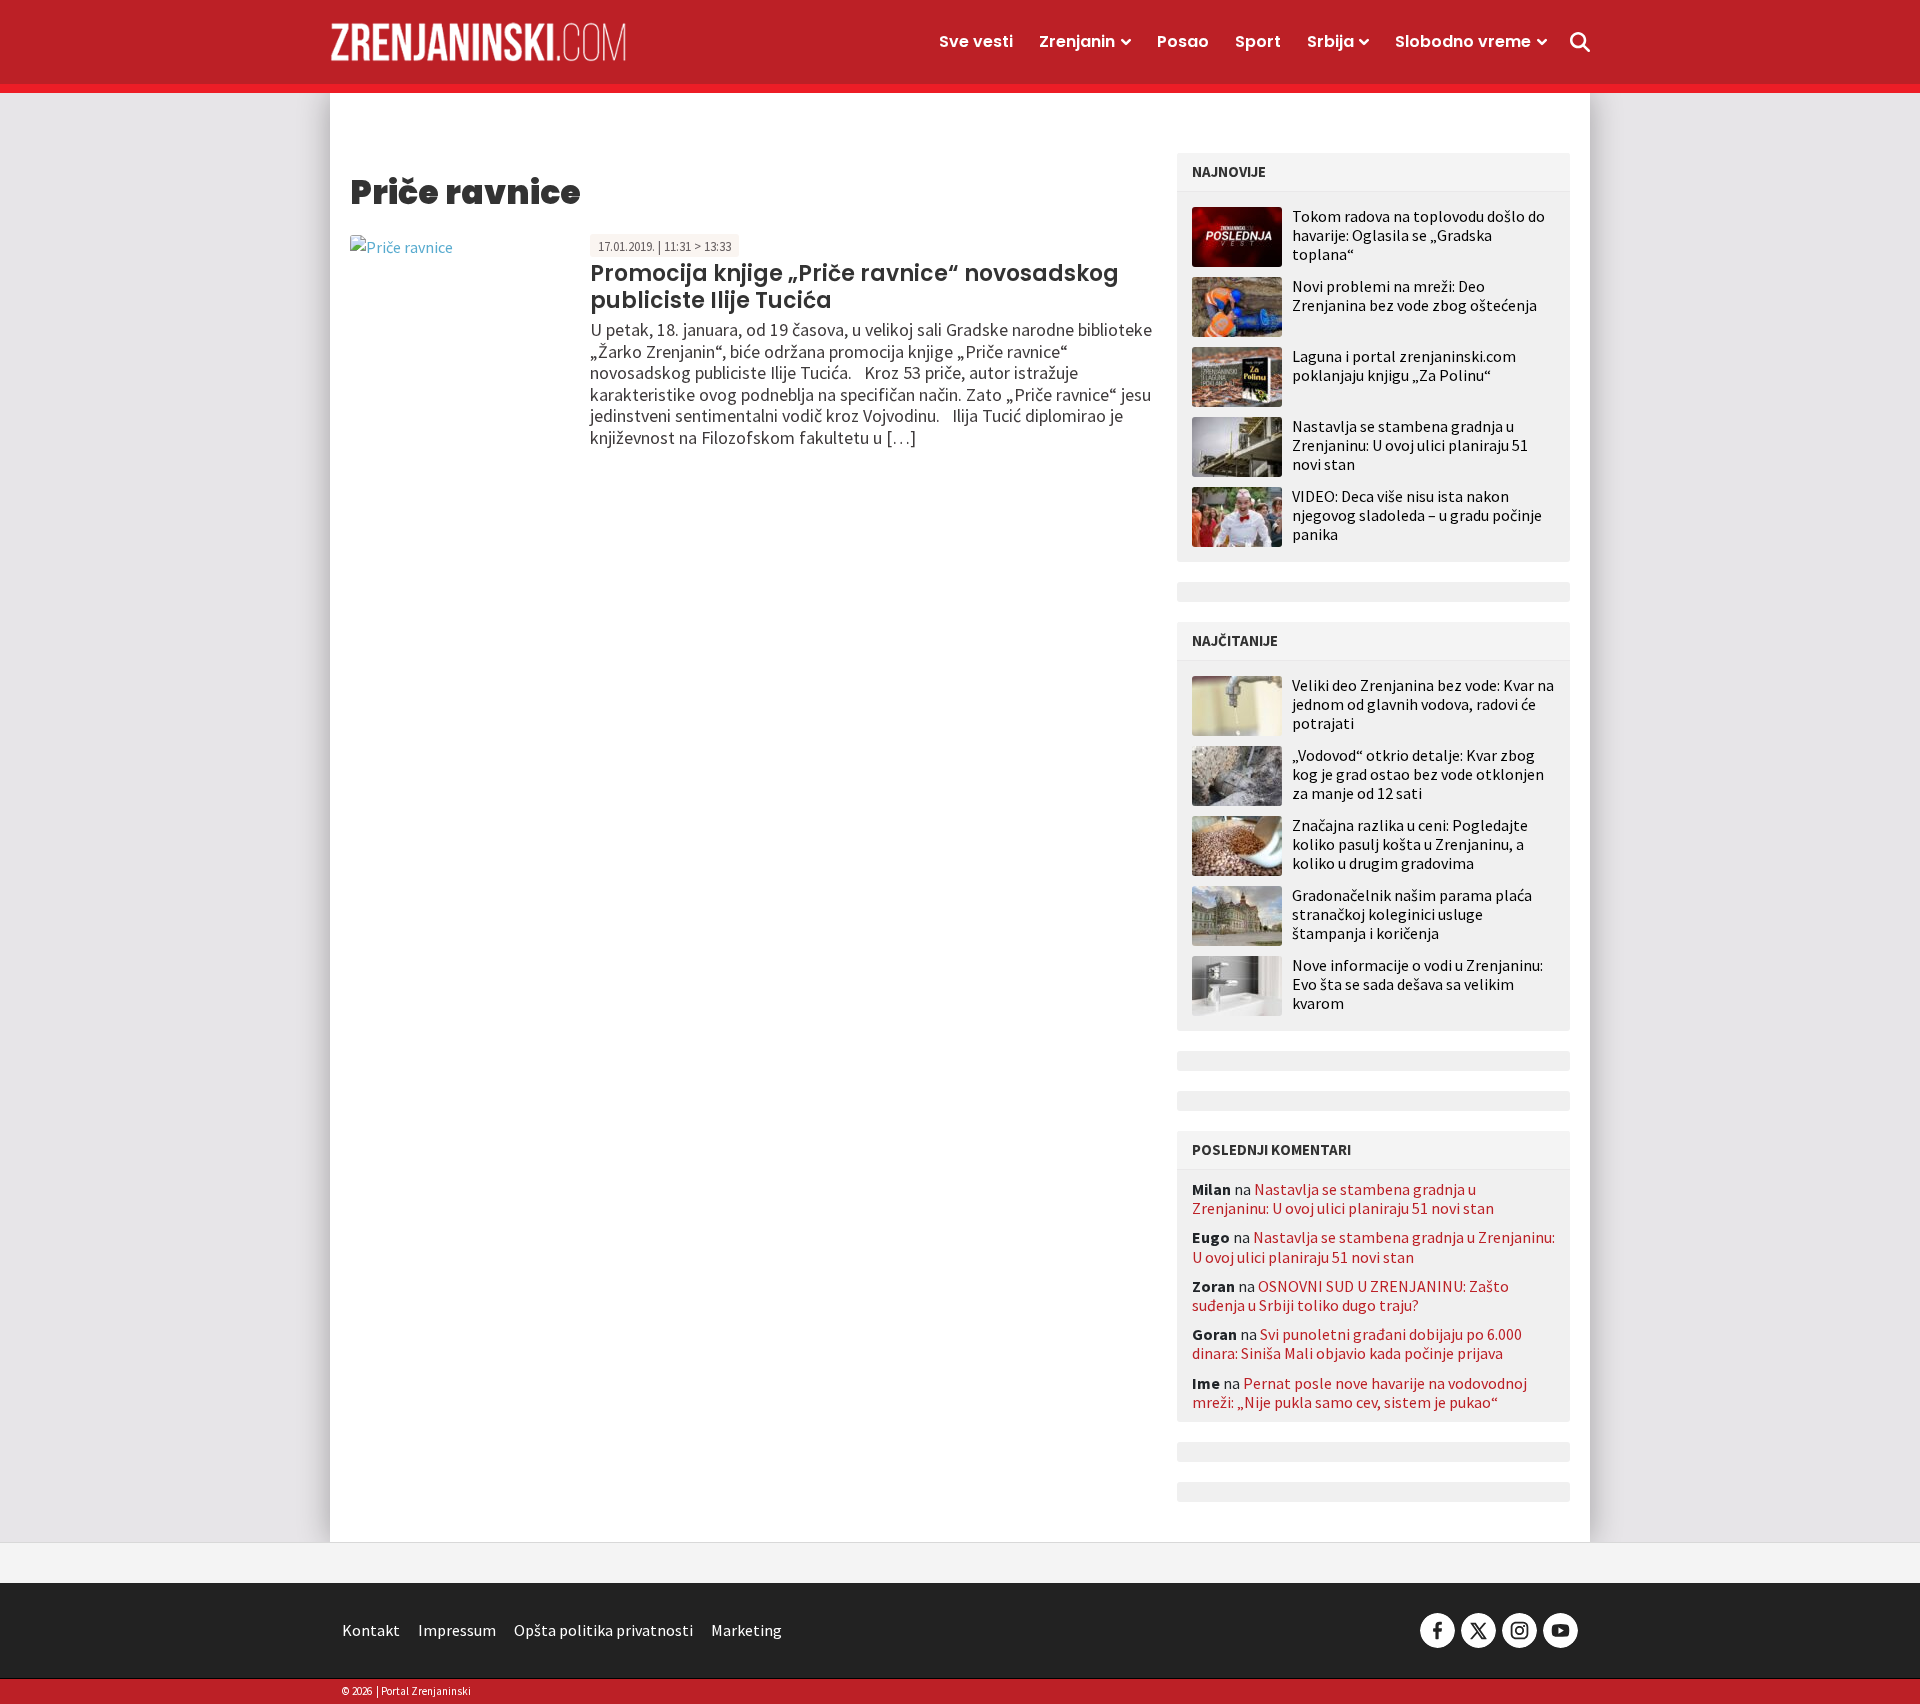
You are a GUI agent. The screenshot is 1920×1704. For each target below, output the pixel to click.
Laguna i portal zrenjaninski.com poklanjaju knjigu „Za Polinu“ (1404, 365)
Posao (1183, 41)
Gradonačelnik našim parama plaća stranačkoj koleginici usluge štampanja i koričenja (1412, 914)
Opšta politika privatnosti (603, 1630)
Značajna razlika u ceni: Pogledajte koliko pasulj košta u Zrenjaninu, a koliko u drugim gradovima (1410, 844)
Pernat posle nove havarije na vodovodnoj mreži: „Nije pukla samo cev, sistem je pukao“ (1359, 1392)
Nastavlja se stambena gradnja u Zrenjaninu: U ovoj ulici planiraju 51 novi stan (1410, 445)
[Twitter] (1478, 1628)
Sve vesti (976, 41)
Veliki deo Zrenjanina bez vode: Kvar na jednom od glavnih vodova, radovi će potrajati (1423, 704)
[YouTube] (1559, 1628)
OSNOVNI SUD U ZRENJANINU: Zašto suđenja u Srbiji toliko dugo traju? (1350, 1295)
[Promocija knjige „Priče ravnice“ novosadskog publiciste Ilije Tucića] (401, 245)
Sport (1258, 41)
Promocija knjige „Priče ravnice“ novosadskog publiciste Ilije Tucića (854, 286)
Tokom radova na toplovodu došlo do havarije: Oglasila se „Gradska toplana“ (1418, 235)
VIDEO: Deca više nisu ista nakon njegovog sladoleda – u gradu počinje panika (1417, 515)
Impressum (457, 1630)
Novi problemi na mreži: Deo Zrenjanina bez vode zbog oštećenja (1414, 295)
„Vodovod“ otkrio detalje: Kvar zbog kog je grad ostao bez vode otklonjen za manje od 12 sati (1418, 774)
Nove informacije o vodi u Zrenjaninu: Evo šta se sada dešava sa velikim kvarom (1417, 984)
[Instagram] (1519, 1628)
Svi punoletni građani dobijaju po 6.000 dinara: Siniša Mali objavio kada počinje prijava (1357, 1343)
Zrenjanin (1077, 41)
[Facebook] (1437, 1628)
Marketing (746, 1630)
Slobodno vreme (1463, 41)
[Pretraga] (1580, 42)
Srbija (1330, 41)
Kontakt (371, 1630)
